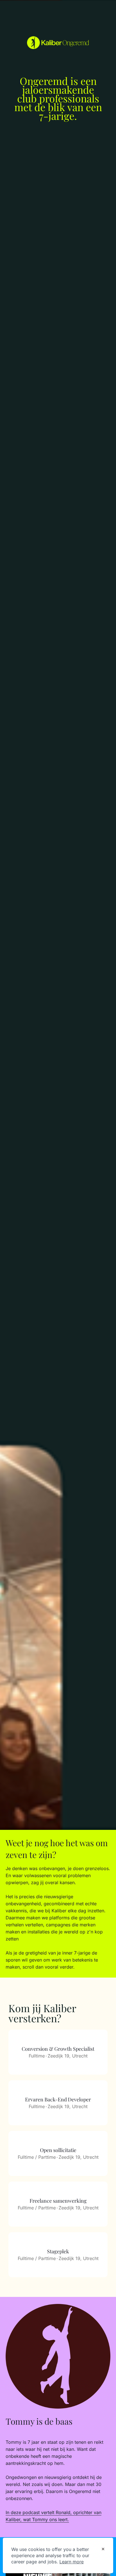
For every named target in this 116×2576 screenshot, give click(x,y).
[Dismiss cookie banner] (103, 2550)
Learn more (72, 2562)
